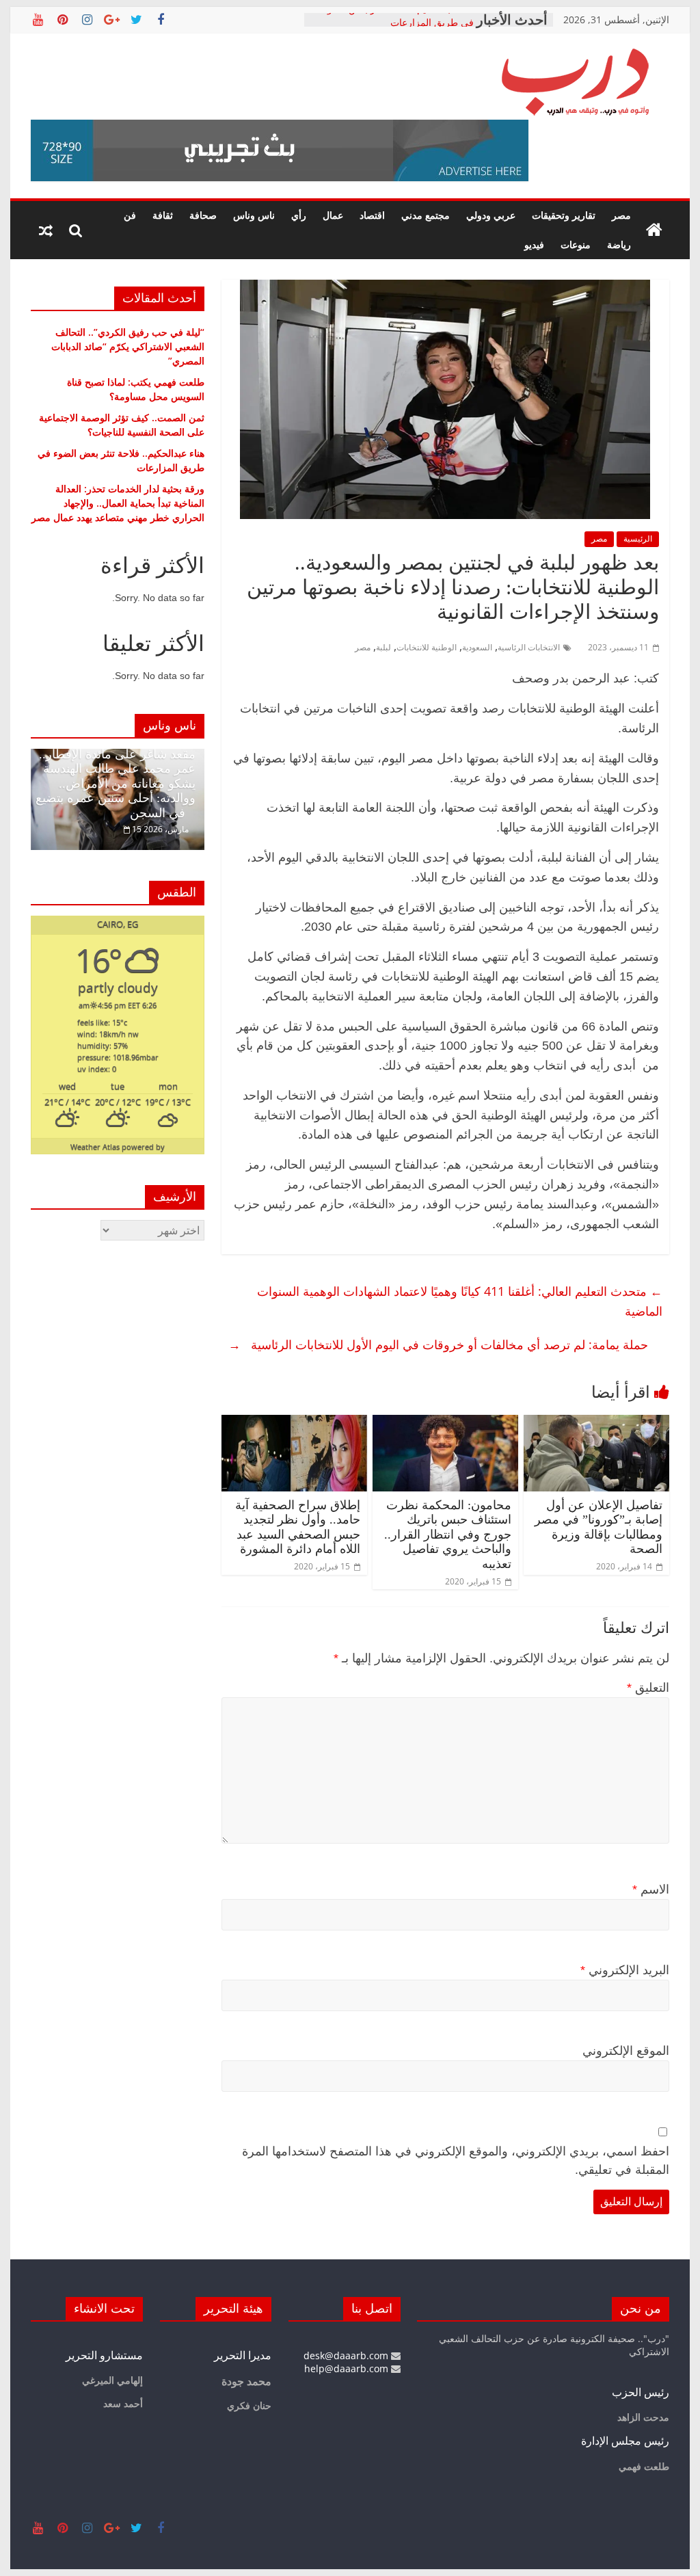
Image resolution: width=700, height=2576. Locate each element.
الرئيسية (638, 539)
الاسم (651, 1889)
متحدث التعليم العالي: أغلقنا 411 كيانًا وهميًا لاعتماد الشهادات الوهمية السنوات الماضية (460, 1301)
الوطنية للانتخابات (427, 647)
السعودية (477, 647)
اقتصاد (372, 215)
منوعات (576, 244)
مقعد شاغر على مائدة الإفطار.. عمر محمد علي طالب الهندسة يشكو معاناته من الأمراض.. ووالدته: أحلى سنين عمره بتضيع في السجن (116, 784)
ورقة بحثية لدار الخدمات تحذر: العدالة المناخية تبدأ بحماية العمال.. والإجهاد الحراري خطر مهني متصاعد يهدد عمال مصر (118, 503)
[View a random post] (46, 230)
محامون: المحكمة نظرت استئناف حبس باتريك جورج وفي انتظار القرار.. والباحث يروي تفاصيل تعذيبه (448, 1535)
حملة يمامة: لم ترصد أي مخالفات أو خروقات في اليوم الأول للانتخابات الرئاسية (438, 1344)
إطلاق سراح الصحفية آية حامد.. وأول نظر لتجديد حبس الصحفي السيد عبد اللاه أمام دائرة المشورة (298, 1527)
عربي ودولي (491, 215)
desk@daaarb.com (347, 2355)
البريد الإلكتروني (625, 1970)
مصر (621, 215)
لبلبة (383, 647)
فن (130, 215)
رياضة (619, 244)
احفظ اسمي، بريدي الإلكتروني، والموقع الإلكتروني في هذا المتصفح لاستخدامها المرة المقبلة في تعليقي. (456, 2161)
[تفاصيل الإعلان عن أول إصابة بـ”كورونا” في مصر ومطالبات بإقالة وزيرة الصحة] (596, 1423)
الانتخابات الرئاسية (529, 647)
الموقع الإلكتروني (626, 2051)
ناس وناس (254, 215)
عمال (333, 215)
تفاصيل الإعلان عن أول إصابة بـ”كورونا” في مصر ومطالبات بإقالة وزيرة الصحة (598, 1527)
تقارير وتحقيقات (564, 215)
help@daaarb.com (348, 2368)
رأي (299, 215)
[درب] (654, 230)
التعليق (648, 1688)
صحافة (203, 215)
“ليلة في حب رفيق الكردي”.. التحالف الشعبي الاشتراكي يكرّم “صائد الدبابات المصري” (128, 346)
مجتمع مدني (426, 215)
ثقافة (163, 215)
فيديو (534, 244)
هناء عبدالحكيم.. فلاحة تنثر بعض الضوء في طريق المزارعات (398, 26)
